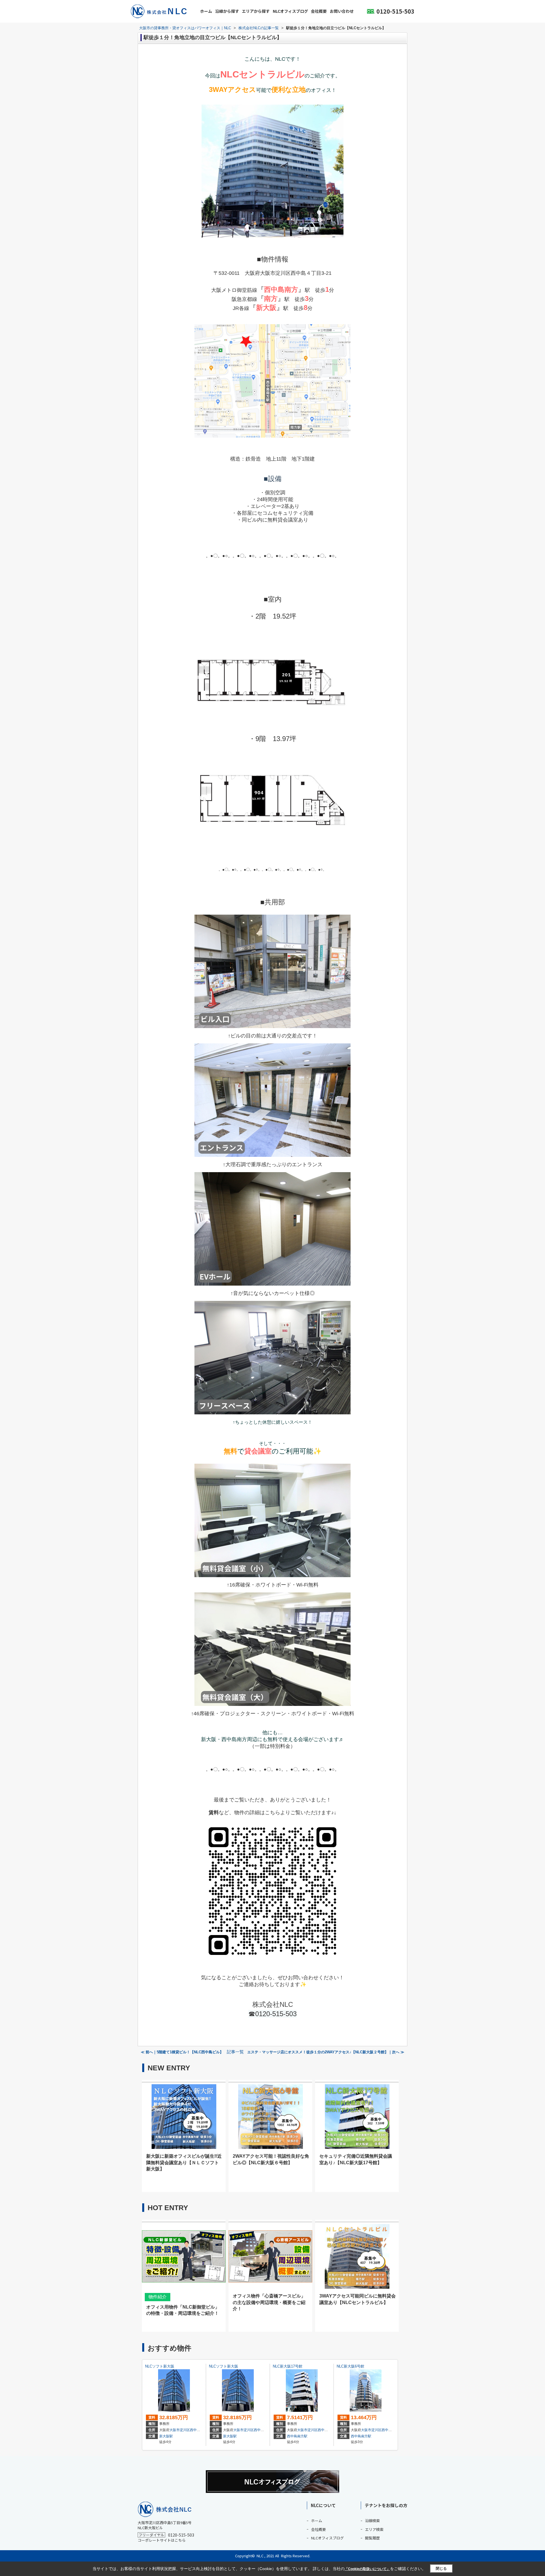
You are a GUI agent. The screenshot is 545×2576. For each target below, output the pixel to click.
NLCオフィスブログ (290, 11)
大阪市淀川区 (180, 2430)
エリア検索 (374, 2529)
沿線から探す (227, 11)
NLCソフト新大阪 (160, 2366)
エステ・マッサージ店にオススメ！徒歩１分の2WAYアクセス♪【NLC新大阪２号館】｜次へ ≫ (326, 2052)
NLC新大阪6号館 (350, 2366)
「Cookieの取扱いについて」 (367, 2569)
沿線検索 (372, 2521)
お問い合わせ (342, 11)
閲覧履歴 (372, 2538)
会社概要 (319, 11)
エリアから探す (256, 11)
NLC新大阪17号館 (288, 2366)
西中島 (195, 2430)
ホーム (206, 11)
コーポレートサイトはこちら (162, 2540)
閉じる (441, 2568)
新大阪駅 (166, 2436)
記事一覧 (235, 2052)
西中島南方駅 (297, 2436)
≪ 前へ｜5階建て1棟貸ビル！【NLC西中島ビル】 (182, 2052)
